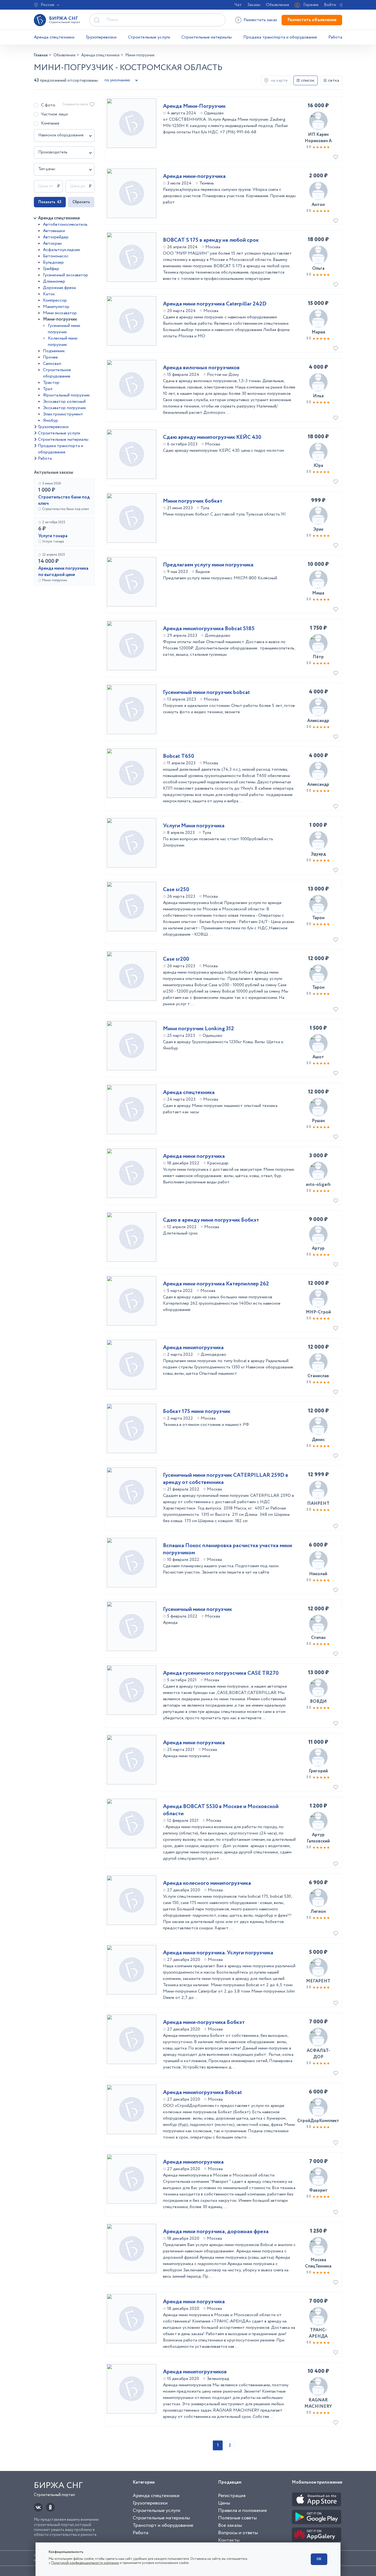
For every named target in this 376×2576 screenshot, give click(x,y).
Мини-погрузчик (60, 319)
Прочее (50, 357)
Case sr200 (176, 959)
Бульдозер (53, 262)
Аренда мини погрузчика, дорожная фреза (216, 2232)
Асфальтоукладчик (62, 250)
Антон (318, 205)
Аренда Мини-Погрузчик (194, 106)
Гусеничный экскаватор (66, 275)
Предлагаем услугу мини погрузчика (208, 565)
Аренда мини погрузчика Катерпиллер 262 (216, 1284)
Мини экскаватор (60, 313)
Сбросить (81, 202)
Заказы (254, 5)
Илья (318, 396)
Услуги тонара (53, 536)
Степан (318, 1638)
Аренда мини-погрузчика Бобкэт (204, 2023)
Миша (318, 593)
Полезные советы (237, 2518)
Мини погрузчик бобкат (193, 501)
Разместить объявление (312, 20)
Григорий (318, 1771)
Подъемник (54, 351)
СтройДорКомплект (318, 2121)
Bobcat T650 (179, 756)
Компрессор (55, 300)
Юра (318, 466)
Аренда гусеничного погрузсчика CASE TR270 (221, 1673)
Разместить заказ (260, 20)
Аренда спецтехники (54, 37)
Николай (318, 1574)
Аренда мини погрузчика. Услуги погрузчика (218, 1953)
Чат (238, 5)
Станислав (318, 1376)
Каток (49, 294)
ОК (319, 2559)
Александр (318, 721)
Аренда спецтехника (189, 1093)
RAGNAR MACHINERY (318, 2403)
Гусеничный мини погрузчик (64, 329)
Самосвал (52, 364)
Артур (318, 1248)
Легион (318, 1912)
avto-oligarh (318, 1185)
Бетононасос (56, 256)
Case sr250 (176, 890)
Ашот (318, 1057)
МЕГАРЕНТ (318, 1981)
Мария (318, 332)
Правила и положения (242, 2511)
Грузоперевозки (101, 37)
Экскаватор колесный (64, 402)
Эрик (318, 529)
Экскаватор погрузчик (65, 408)
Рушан (318, 1121)
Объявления (277, 5)
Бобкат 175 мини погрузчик (197, 1412)
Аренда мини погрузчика (194, 1156)
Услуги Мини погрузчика (194, 826)
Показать (50, 202)
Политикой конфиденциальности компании (85, 2563)
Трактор (51, 383)
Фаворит (318, 2190)
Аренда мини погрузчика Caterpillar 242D (215, 304)
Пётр (318, 657)
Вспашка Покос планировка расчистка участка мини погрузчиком (227, 1549)
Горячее (311, 5)
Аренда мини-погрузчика (194, 177)
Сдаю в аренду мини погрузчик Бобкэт (211, 1220)
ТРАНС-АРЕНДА (318, 2333)
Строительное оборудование (57, 373)
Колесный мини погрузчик (63, 341)
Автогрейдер (56, 237)
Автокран (52, 243)
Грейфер (51, 269)
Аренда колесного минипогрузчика (207, 1883)
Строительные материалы (207, 37)
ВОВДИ (318, 1702)
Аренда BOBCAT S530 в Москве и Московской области (221, 1810)
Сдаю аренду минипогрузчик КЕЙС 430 (212, 437)
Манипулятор (56, 307)
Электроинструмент (63, 414)
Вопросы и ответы (238, 2533)
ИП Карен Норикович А (318, 138)
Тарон (318, 918)
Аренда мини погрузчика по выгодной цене (63, 572)
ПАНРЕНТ (318, 1504)
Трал (48, 389)
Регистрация (232, 2496)
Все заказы (230, 2525)
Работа (335, 37)
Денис (318, 1440)
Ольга (318, 268)
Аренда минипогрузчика (193, 1348)
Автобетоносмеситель (65, 224)
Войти (330, 5)
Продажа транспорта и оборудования (280, 37)
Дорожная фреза (59, 288)
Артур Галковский (318, 1838)
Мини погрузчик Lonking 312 (198, 1029)
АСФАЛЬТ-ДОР (318, 2054)
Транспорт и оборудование (163, 2525)
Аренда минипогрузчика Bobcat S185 (209, 629)
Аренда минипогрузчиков (195, 2372)
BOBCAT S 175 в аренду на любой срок (211, 240)
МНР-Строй (318, 1312)
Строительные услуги (149, 37)
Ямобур (51, 421)
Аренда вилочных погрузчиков (201, 368)
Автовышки (54, 231)
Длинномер (54, 281)
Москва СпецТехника (318, 2263)
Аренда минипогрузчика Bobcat (202, 2093)
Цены (224, 2503)
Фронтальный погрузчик (66, 395)
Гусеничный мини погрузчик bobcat (206, 693)
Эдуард (318, 854)
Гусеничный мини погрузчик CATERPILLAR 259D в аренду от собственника (226, 1479)
